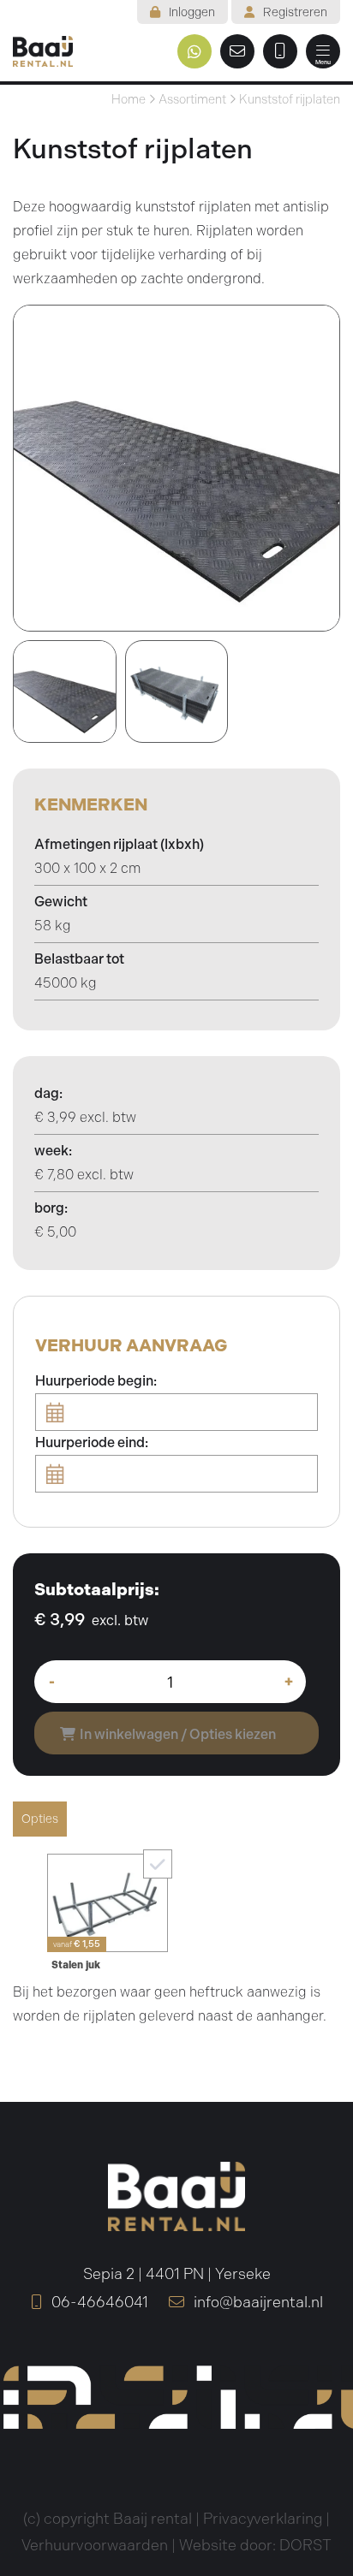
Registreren (295, 12)
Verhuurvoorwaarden (95, 2545)
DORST (305, 2545)
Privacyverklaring (263, 2519)
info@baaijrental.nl (257, 2302)
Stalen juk (76, 1965)
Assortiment (192, 99)
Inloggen (192, 12)
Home (129, 99)
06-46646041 (98, 2302)
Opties (40, 1819)
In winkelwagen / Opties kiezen (178, 1734)
